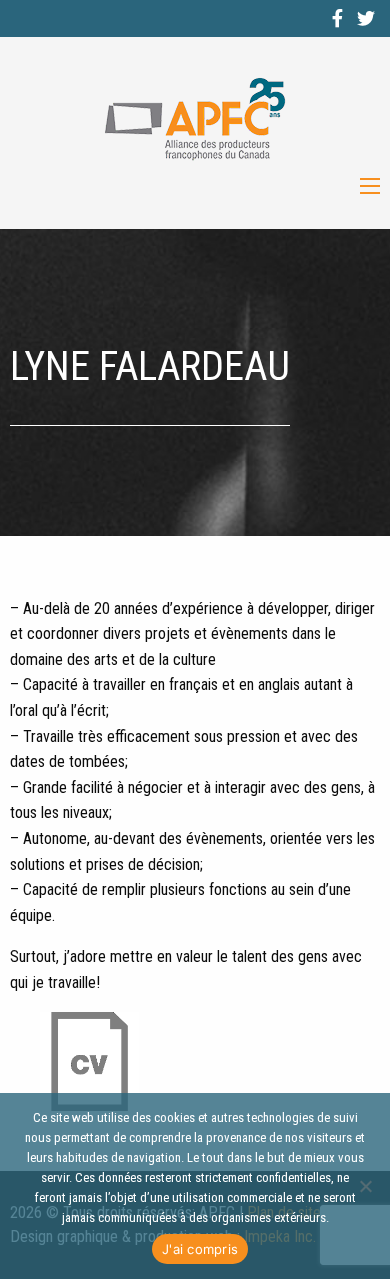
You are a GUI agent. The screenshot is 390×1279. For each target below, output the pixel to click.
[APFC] (195, 119)
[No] (365, 1186)
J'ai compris (200, 1249)
